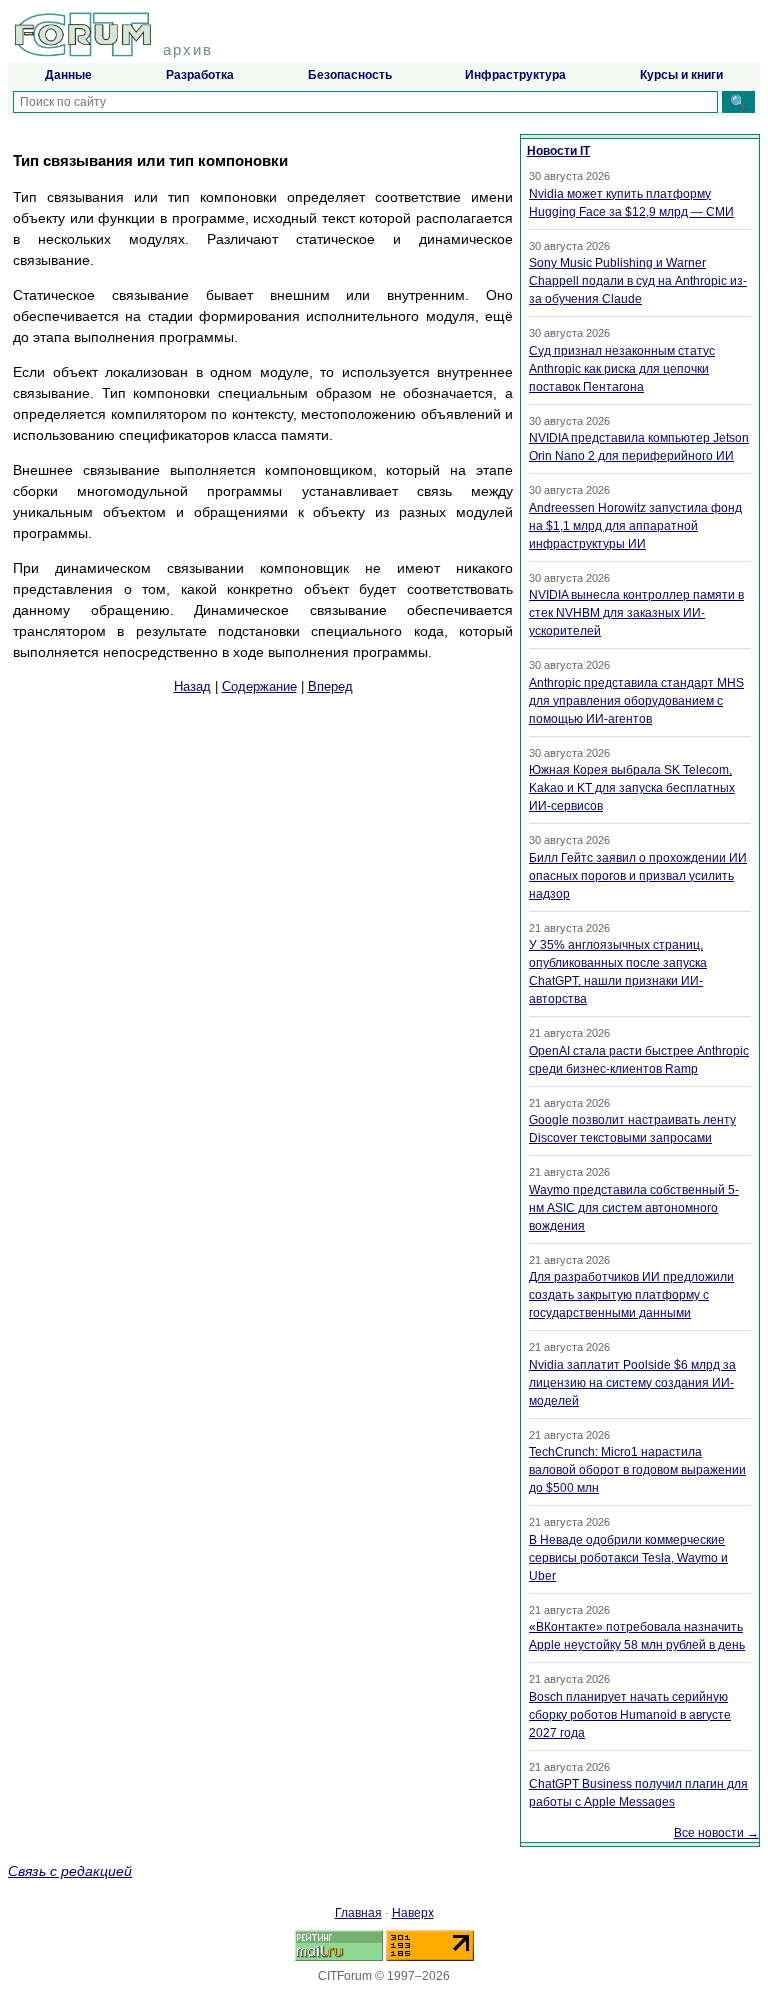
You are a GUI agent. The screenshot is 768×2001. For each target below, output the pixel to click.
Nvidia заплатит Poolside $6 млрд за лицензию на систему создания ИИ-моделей (632, 1383)
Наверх (413, 1913)
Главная (358, 1913)
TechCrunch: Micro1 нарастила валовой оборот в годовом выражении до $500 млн (637, 1470)
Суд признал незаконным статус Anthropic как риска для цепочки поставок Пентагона (622, 369)
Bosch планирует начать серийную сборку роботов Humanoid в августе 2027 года (630, 1715)
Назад (192, 686)
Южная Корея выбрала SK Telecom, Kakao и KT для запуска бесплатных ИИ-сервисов (632, 788)
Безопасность (350, 75)
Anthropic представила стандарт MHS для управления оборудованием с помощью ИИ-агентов (636, 701)
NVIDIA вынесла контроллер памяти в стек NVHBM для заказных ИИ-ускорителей (636, 613)
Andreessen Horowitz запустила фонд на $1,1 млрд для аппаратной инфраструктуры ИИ (635, 526)
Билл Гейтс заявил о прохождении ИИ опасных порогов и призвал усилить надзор (638, 876)
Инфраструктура (515, 75)
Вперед (330, 686)
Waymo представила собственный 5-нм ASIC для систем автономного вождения (634, 1208)
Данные (68, 75)
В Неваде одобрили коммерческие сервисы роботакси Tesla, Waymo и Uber (628, 1558)
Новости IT (558, 151)
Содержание (259, 686)
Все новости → (716, 1833)
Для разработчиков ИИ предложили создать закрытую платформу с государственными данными (631, 1295)
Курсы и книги (681, 75)
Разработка (200, 75)
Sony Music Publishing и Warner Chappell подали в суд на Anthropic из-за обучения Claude (638, 281)
